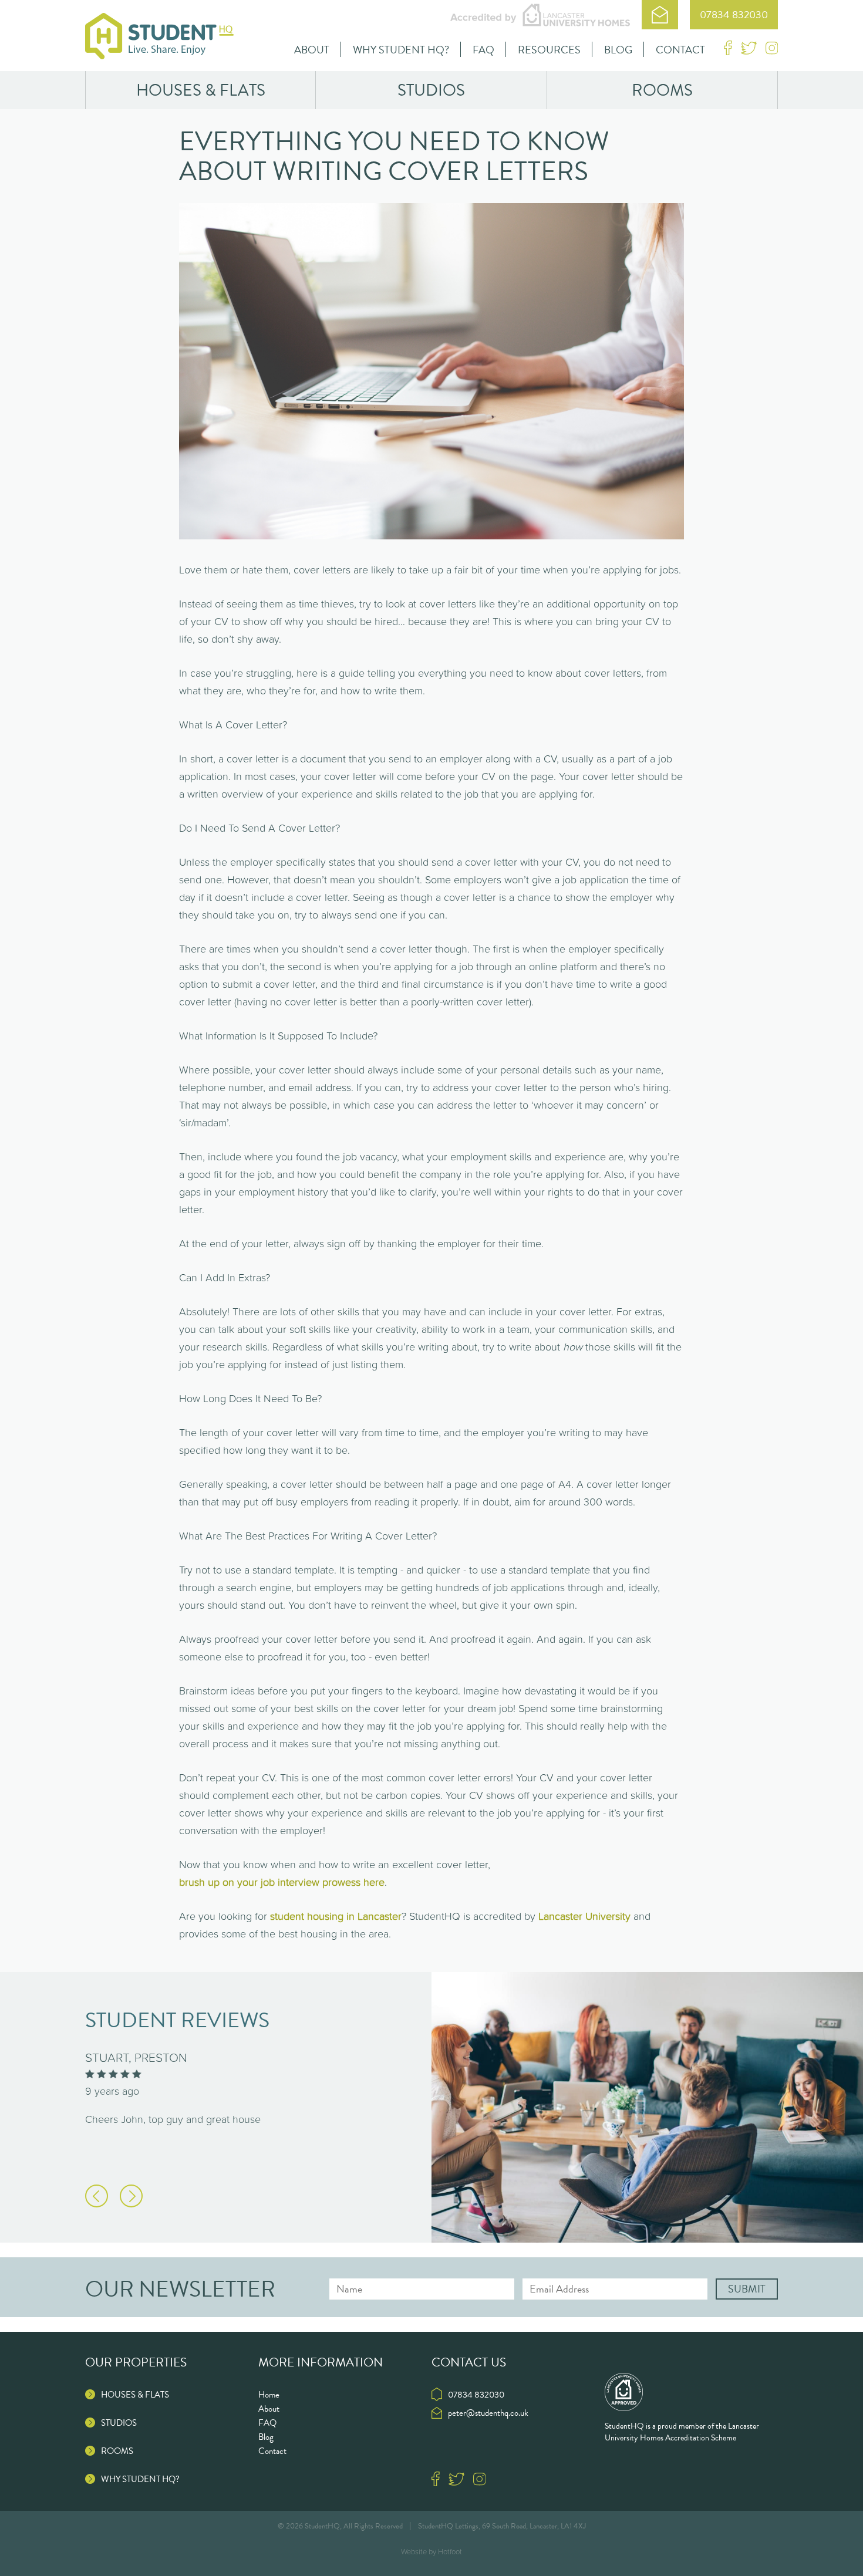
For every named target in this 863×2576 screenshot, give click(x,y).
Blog (618, 50)
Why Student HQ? (401, 50)
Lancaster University (584, 1916)
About (312, 50)
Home (269, 2395)
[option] (258, 2097)
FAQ (483, 50)
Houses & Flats (201, 90)
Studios (431, 90)
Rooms (662, 90)
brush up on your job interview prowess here (282, 1882)
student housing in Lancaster (336, 1916)
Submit (747, 2289)
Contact (680, 50)
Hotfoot (450, 2552)
